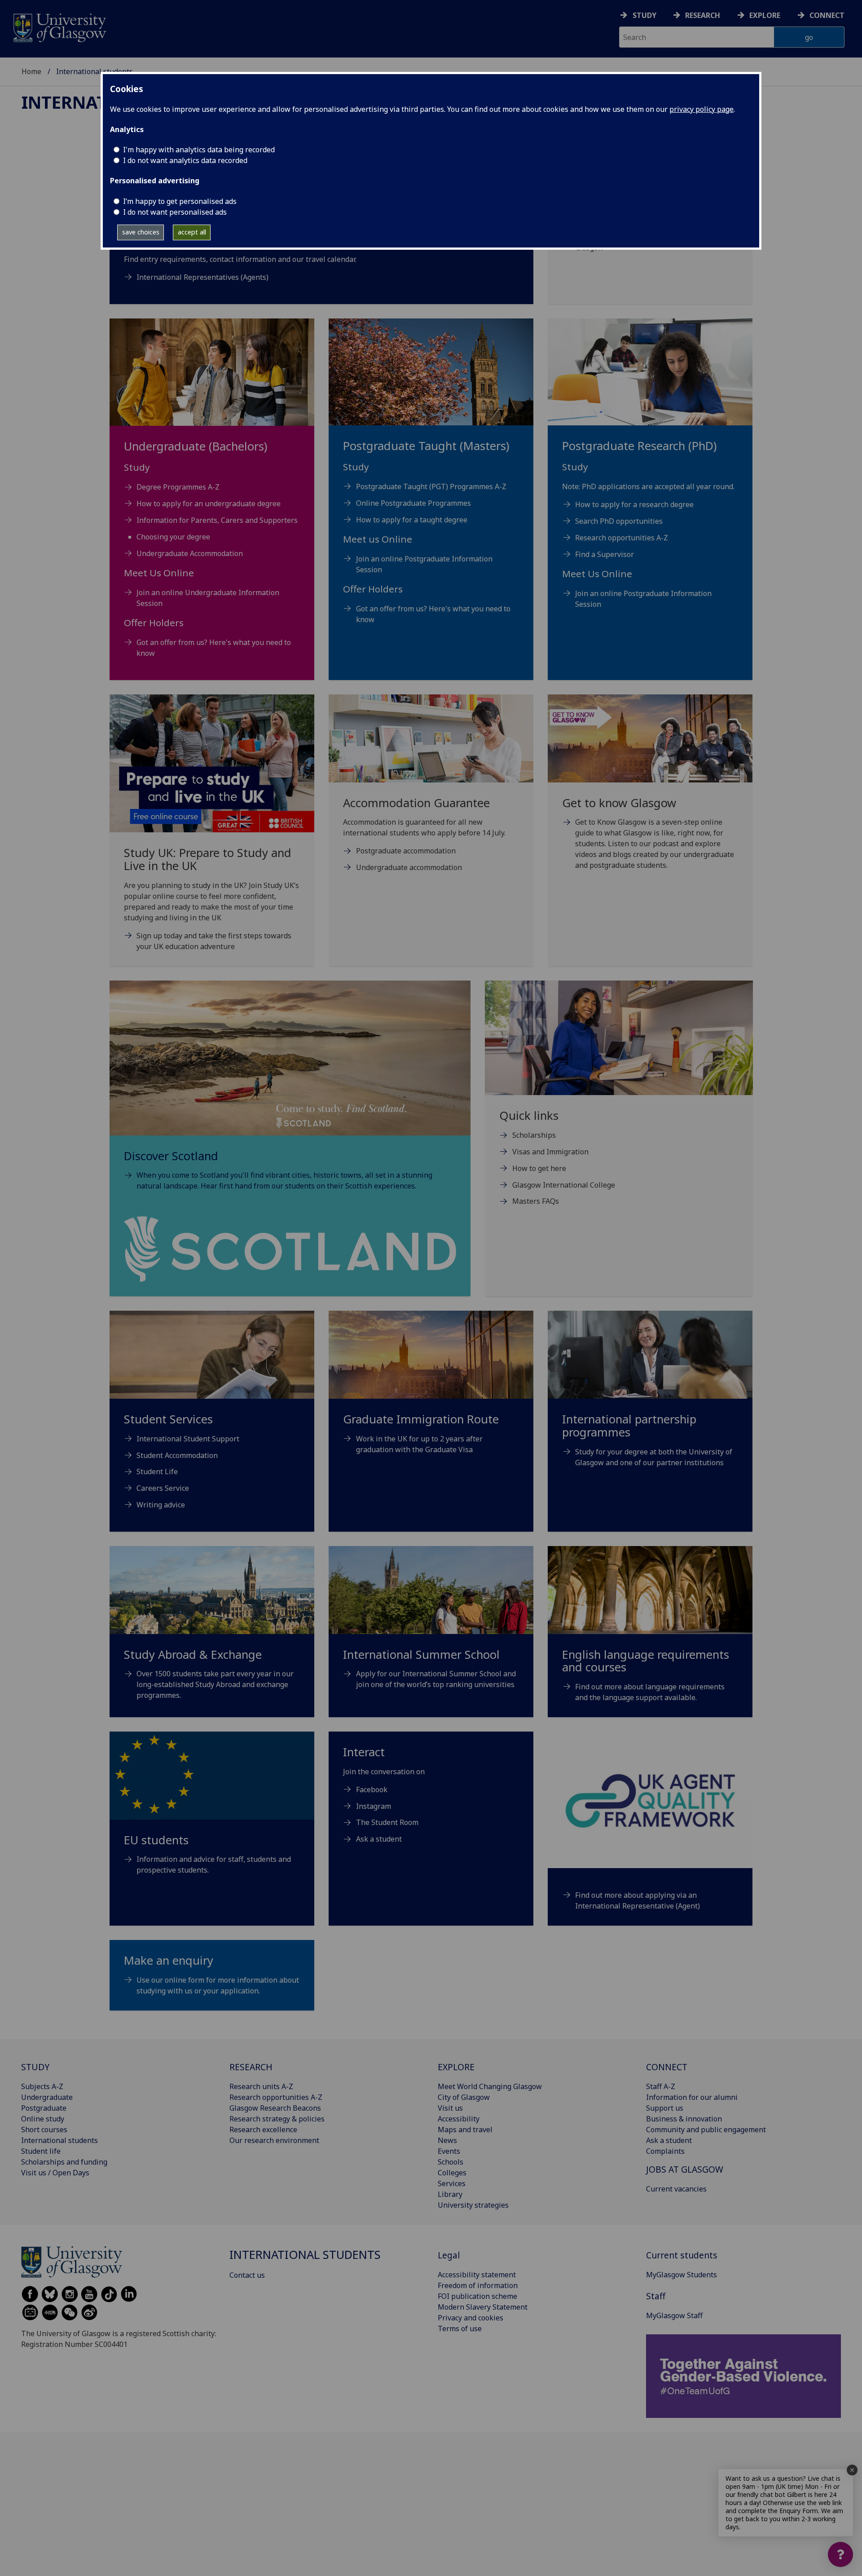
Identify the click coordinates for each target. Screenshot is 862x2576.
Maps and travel (465, 2130)
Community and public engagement (706, 2130)
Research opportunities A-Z (622, 538)
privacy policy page (701, 109)
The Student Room (387, 1822)
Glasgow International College (564, 1185)
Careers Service (163, 1488)
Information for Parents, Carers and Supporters (217, 520)
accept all (192, 232)
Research (703, 15)
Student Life (157, 1471)
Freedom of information (478, 2285)
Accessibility (459, 2119)
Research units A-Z (261, 2086)
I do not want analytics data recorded (185, 160)
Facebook (372, 1790)
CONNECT (667, 2067)
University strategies (473, 2205)
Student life (41, 2151)
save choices (141, 232)
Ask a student (379, 1839)
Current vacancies (676, 2189)
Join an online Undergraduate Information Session (208, 598)
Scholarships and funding (64, 2162)
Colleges (452, 2173)
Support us (665, 2108)
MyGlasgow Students (682, 2275)
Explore (765, 15)
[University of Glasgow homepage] (59, 27)
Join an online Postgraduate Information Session (424, 564)
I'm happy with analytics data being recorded (199, 150)
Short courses (44, 2130)
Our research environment (274, 2140)
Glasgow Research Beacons (275, 2108)
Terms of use (460, 2329)
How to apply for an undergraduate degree (209, 504)
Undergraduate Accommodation (190, 553)
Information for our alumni (692, 2097)
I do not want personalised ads (175, 212)
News (447, 2140)
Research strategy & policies (277, 2119)
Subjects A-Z (42, 2086)
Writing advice (161, 1505)
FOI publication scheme (477, 2296)
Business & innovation (684, 2119)
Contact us (247, 2275)
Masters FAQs (536, 1201)
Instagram (374, 1806)
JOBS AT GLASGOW (685, 2169)
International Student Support (188, 1439)
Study (644, 15)
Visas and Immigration (550, 1152)
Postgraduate (44, 2108)
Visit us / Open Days (55, 2173)
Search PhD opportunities (619, 521)
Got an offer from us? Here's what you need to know (214, 648)
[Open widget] (840, 2554)
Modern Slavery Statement (483, 2307)
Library (450, 2194)
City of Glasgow (464, 2097)
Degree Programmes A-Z (178, 487)
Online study (43, 2119)
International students (59, 2140)
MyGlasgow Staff (674, 2315)
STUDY (35, 2067)
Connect (827, 15)
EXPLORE (456, 2067)
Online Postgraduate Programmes (413, 503)
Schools (451, 2162)
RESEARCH (251, 2067)
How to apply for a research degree (634, 504)
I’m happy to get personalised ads (180, 201)
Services (452, 2183)
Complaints (665, 2151)
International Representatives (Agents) (202, 277)
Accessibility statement (477, 2275)
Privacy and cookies (471, 2318)
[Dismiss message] (852, 2470)
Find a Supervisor (605, 554)
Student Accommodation (177, 1455)
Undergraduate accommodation (409, 867)
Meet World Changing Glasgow (490, 2086)
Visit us (450, 2108)
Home (31, 71)
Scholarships (534, 1135)
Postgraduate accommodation (406, 851)
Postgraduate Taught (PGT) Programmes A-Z (431, 486)
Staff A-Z (661, 2086)
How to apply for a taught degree (412, 520)
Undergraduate (47, 2097)
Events (449, 2151)
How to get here (539, 1168)
